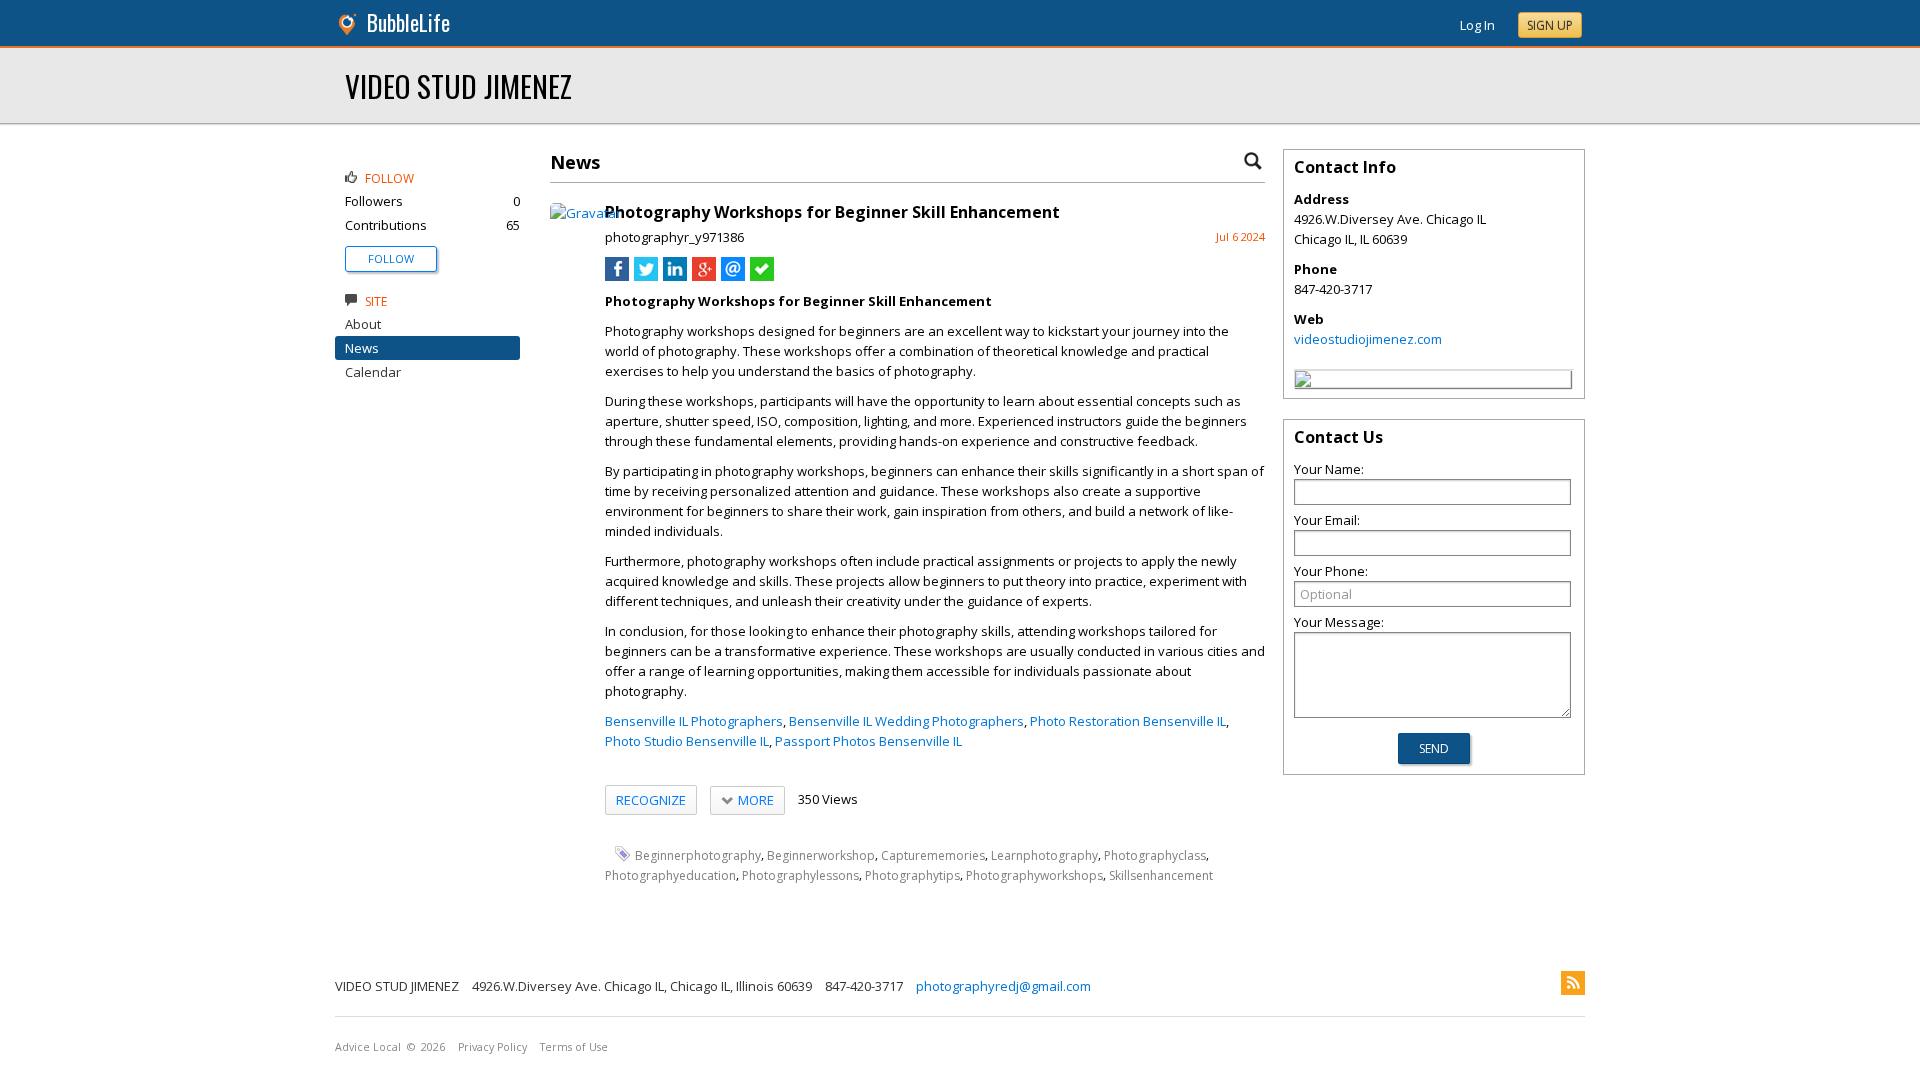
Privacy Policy (492, 1047)
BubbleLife (408, 22)
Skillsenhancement (1161, 875)
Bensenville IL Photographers (694, 721)
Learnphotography (1044, 854)
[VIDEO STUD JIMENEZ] (1303, 382)
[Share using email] (733, 276)
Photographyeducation (670, 875)
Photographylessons (800, 875)
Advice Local (368, 1047)
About (363, 324)
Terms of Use (574, 1047)
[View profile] (585, 213)
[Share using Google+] (704, 276)
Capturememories (933, 854)
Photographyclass (1155, 854)
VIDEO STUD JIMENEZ (458, 85)
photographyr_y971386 (674, 237)
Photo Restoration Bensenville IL (1128, 721)
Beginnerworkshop (821, 854)
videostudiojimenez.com (1368, 339)
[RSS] (1573, 983)
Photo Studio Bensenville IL (687, 741)
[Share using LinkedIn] (675, 276)
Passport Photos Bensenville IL (868, 741)
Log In (1477, 25)
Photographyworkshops (1034, 875)
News (362, 348)
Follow (391, 258)
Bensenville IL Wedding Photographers (906, 721)
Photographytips (912, 875)
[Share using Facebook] (617, 276)
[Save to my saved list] (762, 276)
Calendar (373, 372)
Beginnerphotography (698, 854)
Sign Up (1550, 25)
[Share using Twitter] (646, 276)
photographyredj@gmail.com (1003, 986)
